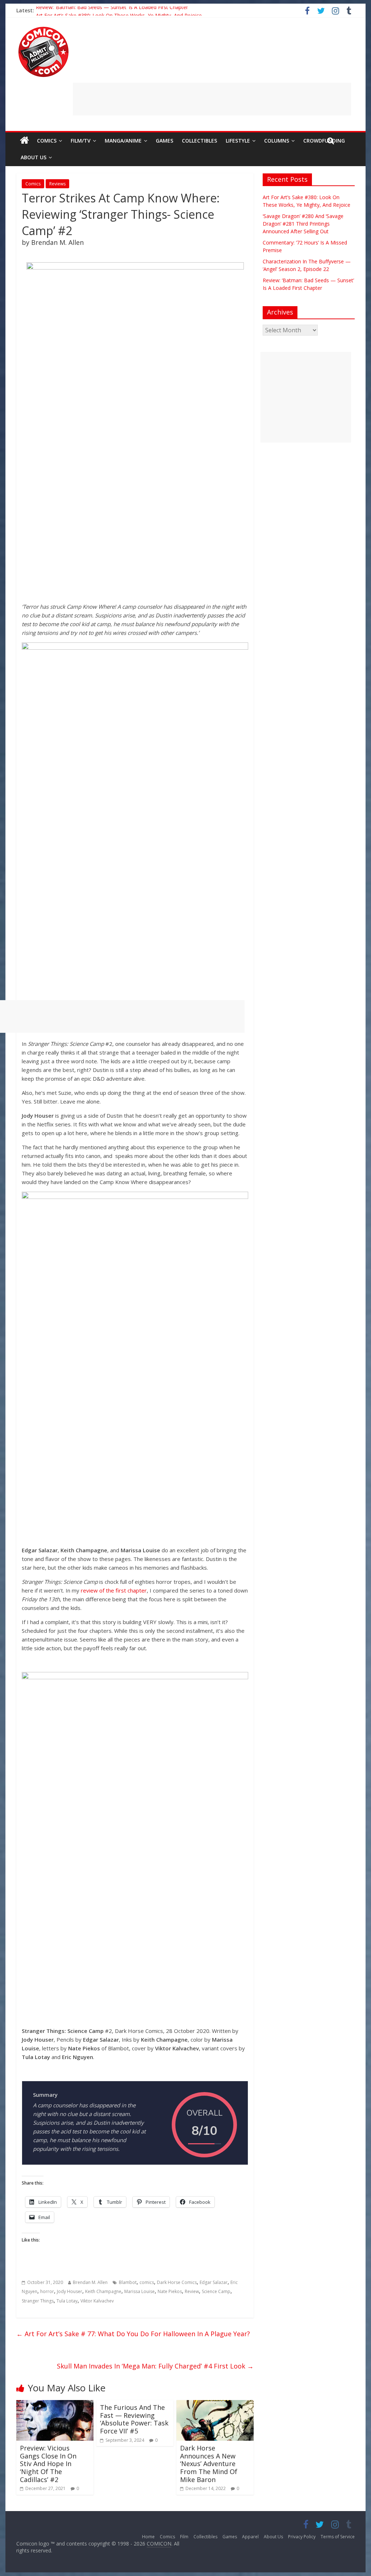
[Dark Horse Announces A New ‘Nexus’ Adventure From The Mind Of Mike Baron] (215, 2404)
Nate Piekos (170, 2291)
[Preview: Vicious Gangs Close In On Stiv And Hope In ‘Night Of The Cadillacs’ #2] (55, 2404)
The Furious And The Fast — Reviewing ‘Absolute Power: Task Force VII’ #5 (134, 2419)
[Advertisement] (212, 99)
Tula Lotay (67, 2301)
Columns (277, 141)
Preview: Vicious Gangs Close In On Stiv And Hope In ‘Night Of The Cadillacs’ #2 (48, 2464)
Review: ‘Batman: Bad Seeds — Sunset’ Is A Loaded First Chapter (112, 10)
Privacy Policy (302, 2537)
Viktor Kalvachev (97, 2301)
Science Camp (216, 2291)
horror (47, 2291)
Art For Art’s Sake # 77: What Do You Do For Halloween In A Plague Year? (133, 2334)
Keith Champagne (103, 2291)
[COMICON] (43, 29)
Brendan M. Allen (90, 2282)
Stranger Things (38, 2301)
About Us (34, 157)
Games (164, 141)
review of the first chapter (114, 1590)
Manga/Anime (123, 141)
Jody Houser (70, 2291)
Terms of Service (338, 2537)
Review (192, 2291)
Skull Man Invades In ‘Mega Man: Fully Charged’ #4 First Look (155, 2366)
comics (147, 2282)
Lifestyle (238, 141)
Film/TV (81, 141)
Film (184, 2537)
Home (148, 2537)
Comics (47, 141)
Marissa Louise (139, 2291)
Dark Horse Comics (177, 2282)
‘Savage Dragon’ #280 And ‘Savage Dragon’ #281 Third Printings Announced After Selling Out (303, 224)
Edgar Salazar (214, 2282)
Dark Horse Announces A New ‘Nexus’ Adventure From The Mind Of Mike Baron (209, 2464)
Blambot (128, 2282)
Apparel (250, 2537)
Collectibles (199, 141)
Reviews (57, 184)
